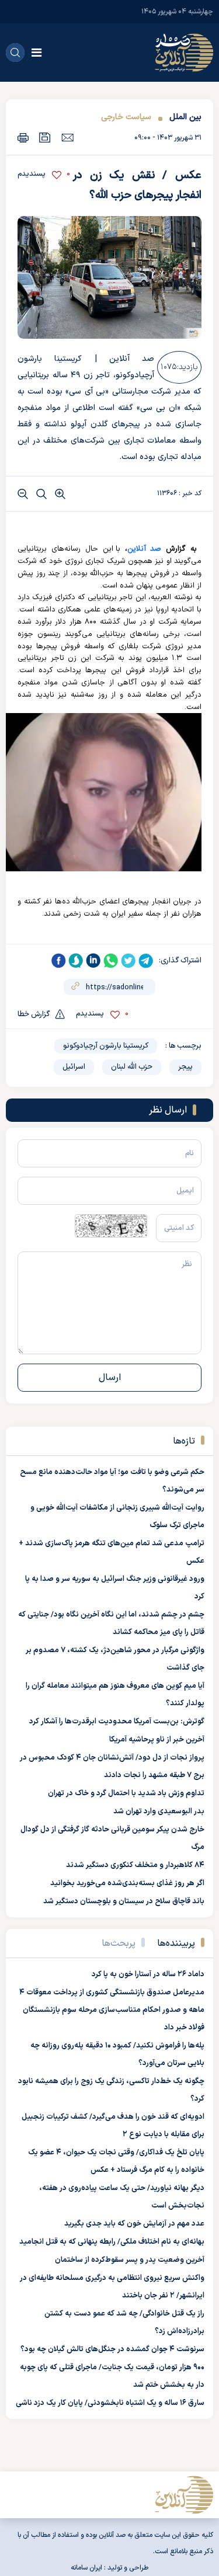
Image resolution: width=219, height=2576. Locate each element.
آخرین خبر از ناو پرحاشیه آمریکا (157, 1740)
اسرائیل (74, 1067)
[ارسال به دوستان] (67, 137)
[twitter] (128, 961)
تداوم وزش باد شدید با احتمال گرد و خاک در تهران (126, 1793)
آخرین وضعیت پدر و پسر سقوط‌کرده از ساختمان (130, 2260)
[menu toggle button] (36, 53)
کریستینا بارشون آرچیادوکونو (106, 1046)
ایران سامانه (86, 2568)
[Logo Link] (184, 53)
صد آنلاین (145, 549)
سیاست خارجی (126, 117)
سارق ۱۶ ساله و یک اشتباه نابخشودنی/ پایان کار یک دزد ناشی (110, 2403)
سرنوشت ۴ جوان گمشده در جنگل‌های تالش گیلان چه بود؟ (112, 2349)
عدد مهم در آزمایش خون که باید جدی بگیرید (134, 2224)
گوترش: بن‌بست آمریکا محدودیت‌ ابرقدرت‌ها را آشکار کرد (117, 1722)
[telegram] (146, 961)
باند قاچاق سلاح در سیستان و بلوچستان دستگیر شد (124, 1901)
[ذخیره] (45, 138)
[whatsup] (111, 961)
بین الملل (185, 117)
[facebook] (58, 961)
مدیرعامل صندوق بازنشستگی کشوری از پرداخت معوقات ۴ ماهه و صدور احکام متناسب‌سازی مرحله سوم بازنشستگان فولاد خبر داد (112, 2010)
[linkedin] (93, 961)
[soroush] (76, 961)
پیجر (185, 1067)
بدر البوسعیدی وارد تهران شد (159, 1812)
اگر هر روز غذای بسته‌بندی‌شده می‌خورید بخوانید (127, 1883)
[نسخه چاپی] (23, 138)
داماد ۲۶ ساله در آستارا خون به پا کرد (148, 1974)
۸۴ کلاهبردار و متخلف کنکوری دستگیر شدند (135, 1865)
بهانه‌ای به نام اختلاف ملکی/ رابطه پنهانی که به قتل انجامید (112, 2242)
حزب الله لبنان (132, 1067)
